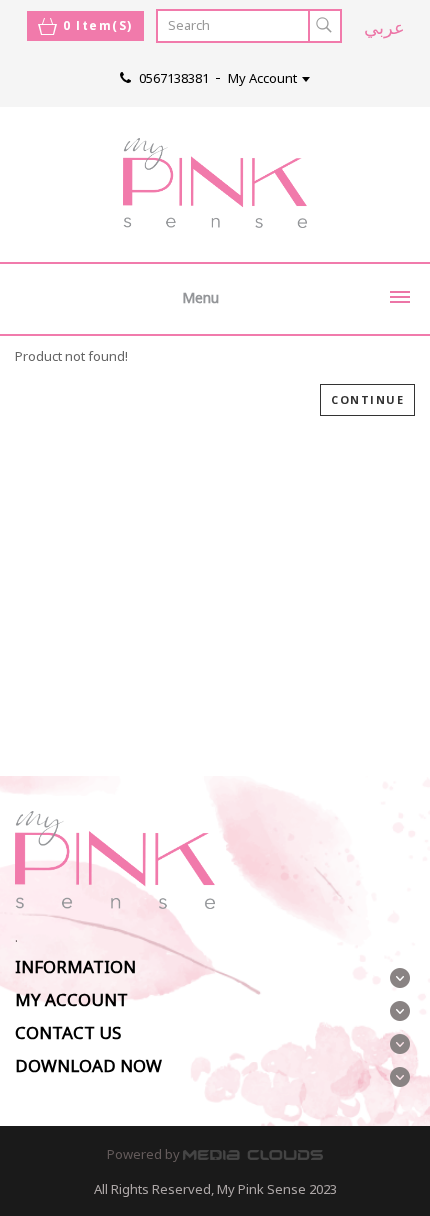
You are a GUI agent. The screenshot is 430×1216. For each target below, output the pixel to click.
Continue (367, 399)
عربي (384, 27)
